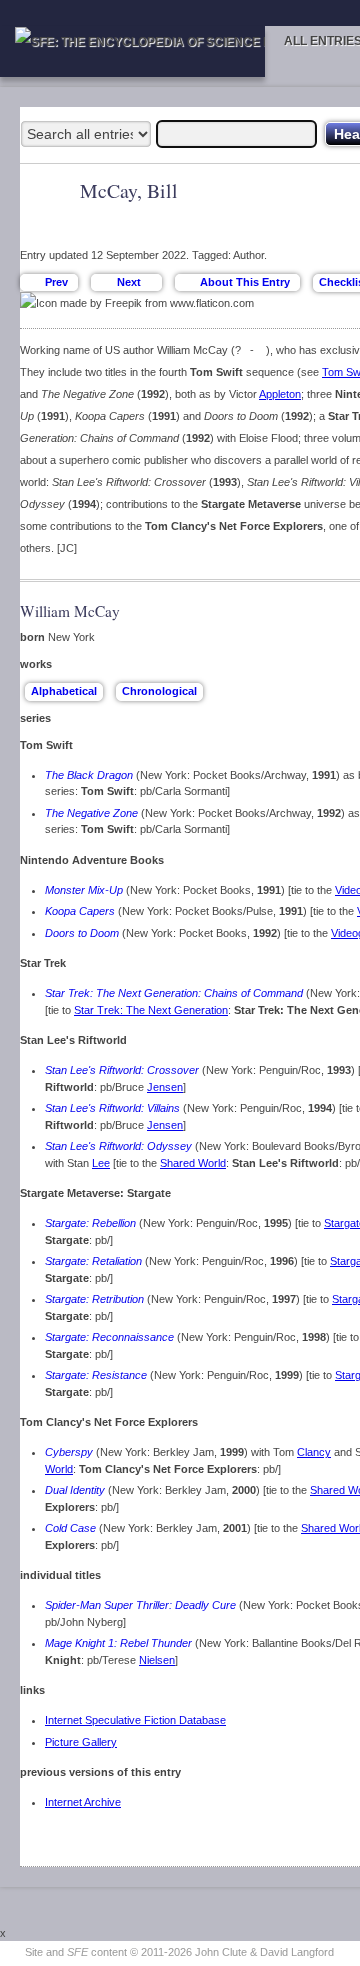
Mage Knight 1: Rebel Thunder (118, 1643)
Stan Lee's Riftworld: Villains (112, 1108)
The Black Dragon (89, 775)
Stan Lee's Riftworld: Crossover (122, 1070)
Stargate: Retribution (94, 1299)
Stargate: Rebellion (90, 1223)
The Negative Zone (91, 813)
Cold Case (70, 1528)
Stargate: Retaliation (93, 1261)
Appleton (280, 394)
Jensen (165, 1087)
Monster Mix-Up (84, 890)
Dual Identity (75, 1490)
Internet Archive (83, 1802)
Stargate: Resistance (96, 1375)
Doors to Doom (82, 933)
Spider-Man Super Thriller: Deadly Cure (140, 1605)
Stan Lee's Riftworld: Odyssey (118, 1146)
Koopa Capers (80, 911)
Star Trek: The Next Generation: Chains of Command (174, 993)
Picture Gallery (81, 1742)
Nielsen (157, 1660)
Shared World (193, 1163)
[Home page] (132, 51)
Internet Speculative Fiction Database (135, 1720)
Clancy (314, 1452)
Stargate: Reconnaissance (109, 1337)
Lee (101, 1163)
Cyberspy (69, 1452)
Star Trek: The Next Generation (151, 1010)
